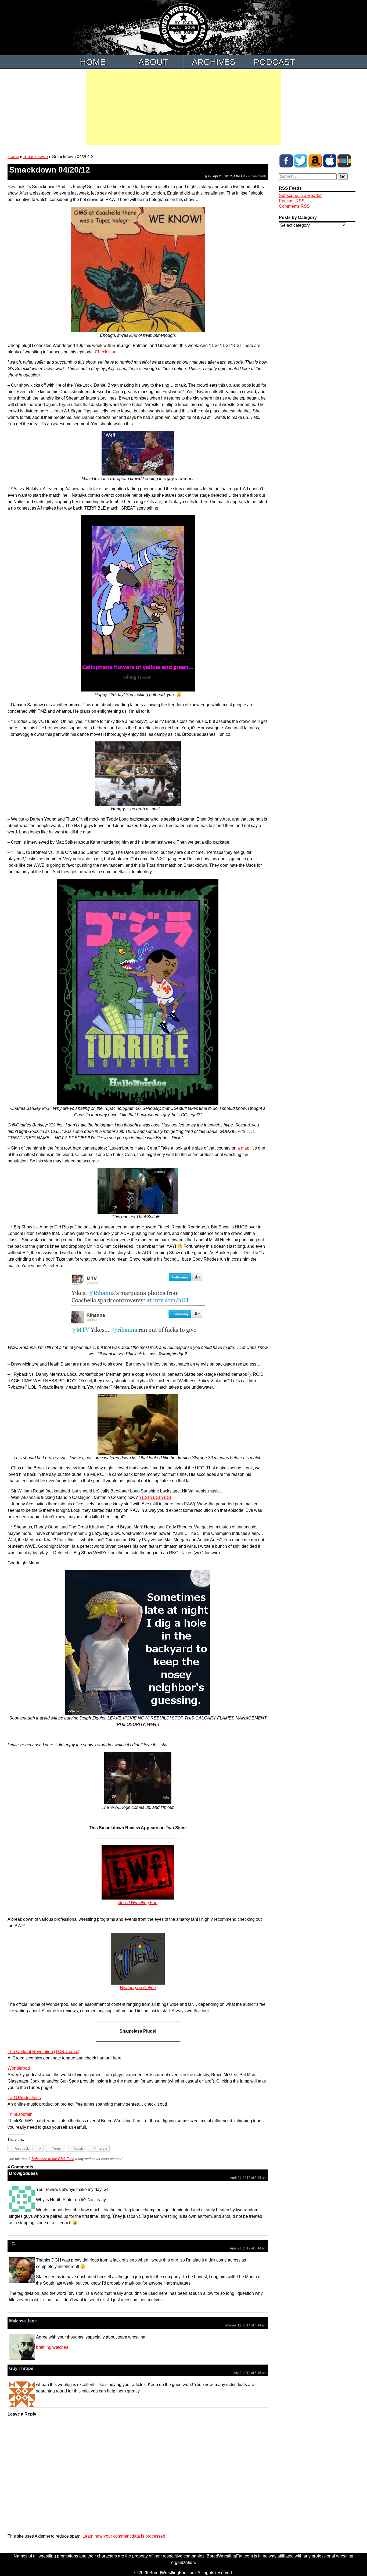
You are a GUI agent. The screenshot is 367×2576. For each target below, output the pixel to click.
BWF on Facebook (286, 161)
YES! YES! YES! (155, 1497)
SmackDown (36, 157)
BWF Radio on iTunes (330, 161)
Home (93, 62)
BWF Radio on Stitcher (344, 161)
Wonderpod (19, 2068)
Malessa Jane (23, 2321)
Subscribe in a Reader (300, 195)
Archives (214, 62)
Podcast (274, 62)
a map (243, 1148)
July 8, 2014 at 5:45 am (250, 2373)
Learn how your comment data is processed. (124, 2536)
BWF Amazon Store (315, 161)
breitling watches (52, 2347)
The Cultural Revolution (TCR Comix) (43, 2052)
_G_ (13, 2244)
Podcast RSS (292, 201)
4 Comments (257, 176)
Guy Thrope (21, 2368)
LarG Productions (24, 2098)
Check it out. (107, 352)
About (153, 62)
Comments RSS (294, 206)
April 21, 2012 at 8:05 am (248, 2178)
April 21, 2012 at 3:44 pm (248, 2248)
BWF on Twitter (301, 161)
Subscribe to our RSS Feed (53, 2159)
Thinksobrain (20, 2114)
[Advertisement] (183, 108)
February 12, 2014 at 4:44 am (245, 2325)
